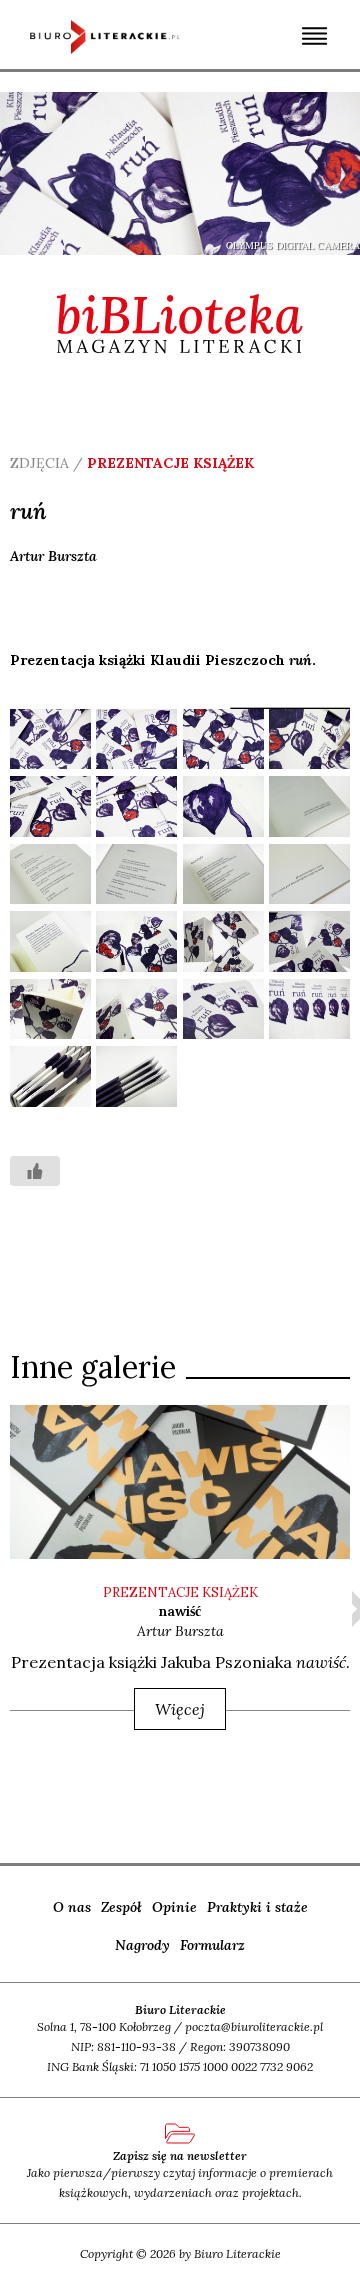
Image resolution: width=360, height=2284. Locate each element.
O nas (72, 1907)
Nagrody (142, 1945)
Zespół (121, 1907)
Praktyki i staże (257, 1907)
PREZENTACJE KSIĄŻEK (180, 1592)
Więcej (180, 1709)
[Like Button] (35, 1171)
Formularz (212, 1945)
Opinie (174, 1907)
